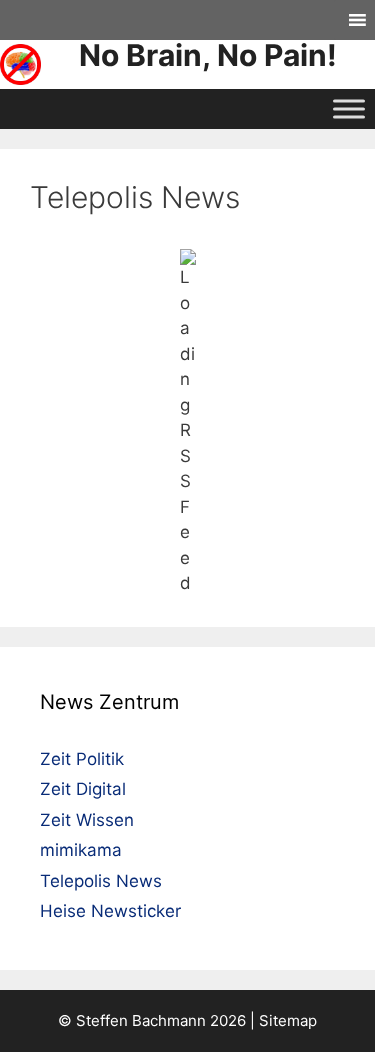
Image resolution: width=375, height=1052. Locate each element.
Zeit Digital (83, 789)
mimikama (81, 850)
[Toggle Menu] (349, 108)
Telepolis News (101, 881)
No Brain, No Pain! (208, 55)
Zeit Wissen (87, 820)
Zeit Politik (82, 759)
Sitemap (288, 1020)
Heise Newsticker (110, 911)
